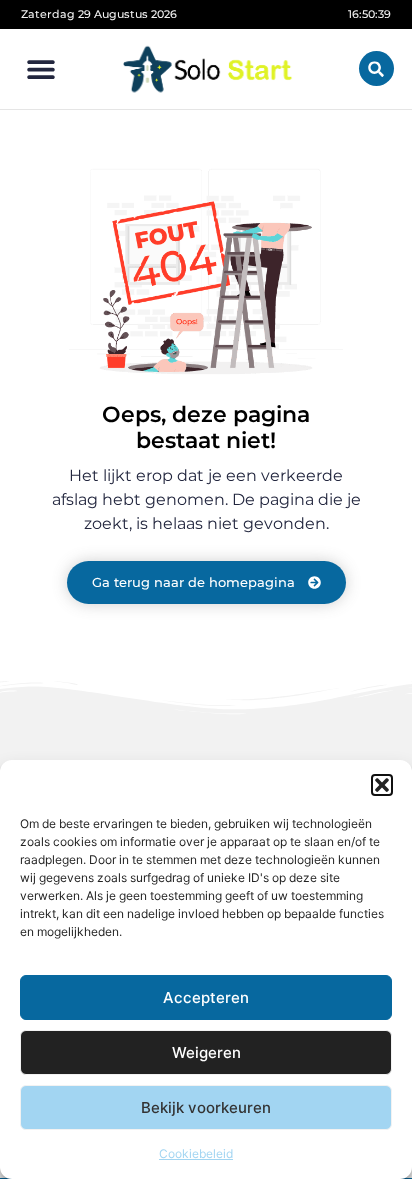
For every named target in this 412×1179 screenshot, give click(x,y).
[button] (382, 785)
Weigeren (206, 1052)
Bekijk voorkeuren (206, 1107)
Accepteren (206, 997)
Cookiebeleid (196, 1153)
